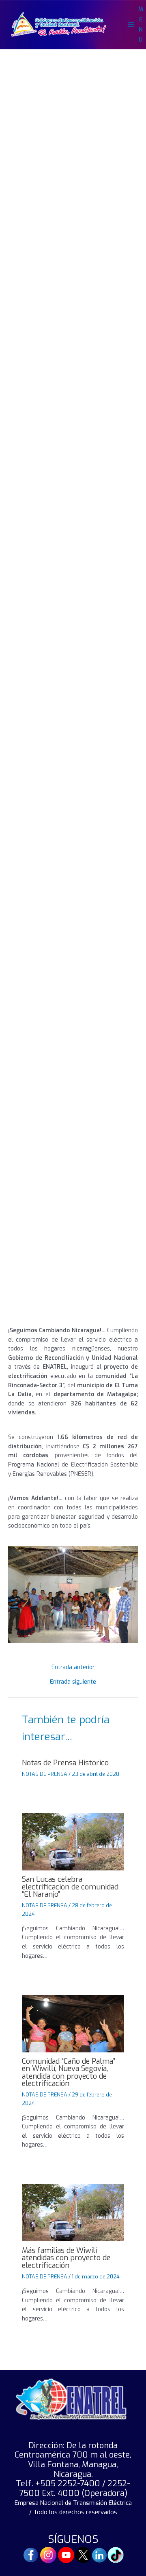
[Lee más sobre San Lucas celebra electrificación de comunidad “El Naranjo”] (73, 1841)
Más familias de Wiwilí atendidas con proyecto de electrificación (66, 2258)
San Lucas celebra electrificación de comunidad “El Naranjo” (70, 1887)
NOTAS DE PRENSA (45, 1774)
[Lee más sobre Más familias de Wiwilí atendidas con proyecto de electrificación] (73, 2212)
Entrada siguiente (73, 1682)
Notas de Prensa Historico (65, 1763)
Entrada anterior (73, 1667)
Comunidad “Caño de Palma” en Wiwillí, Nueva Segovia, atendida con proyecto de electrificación (69, 2072)
